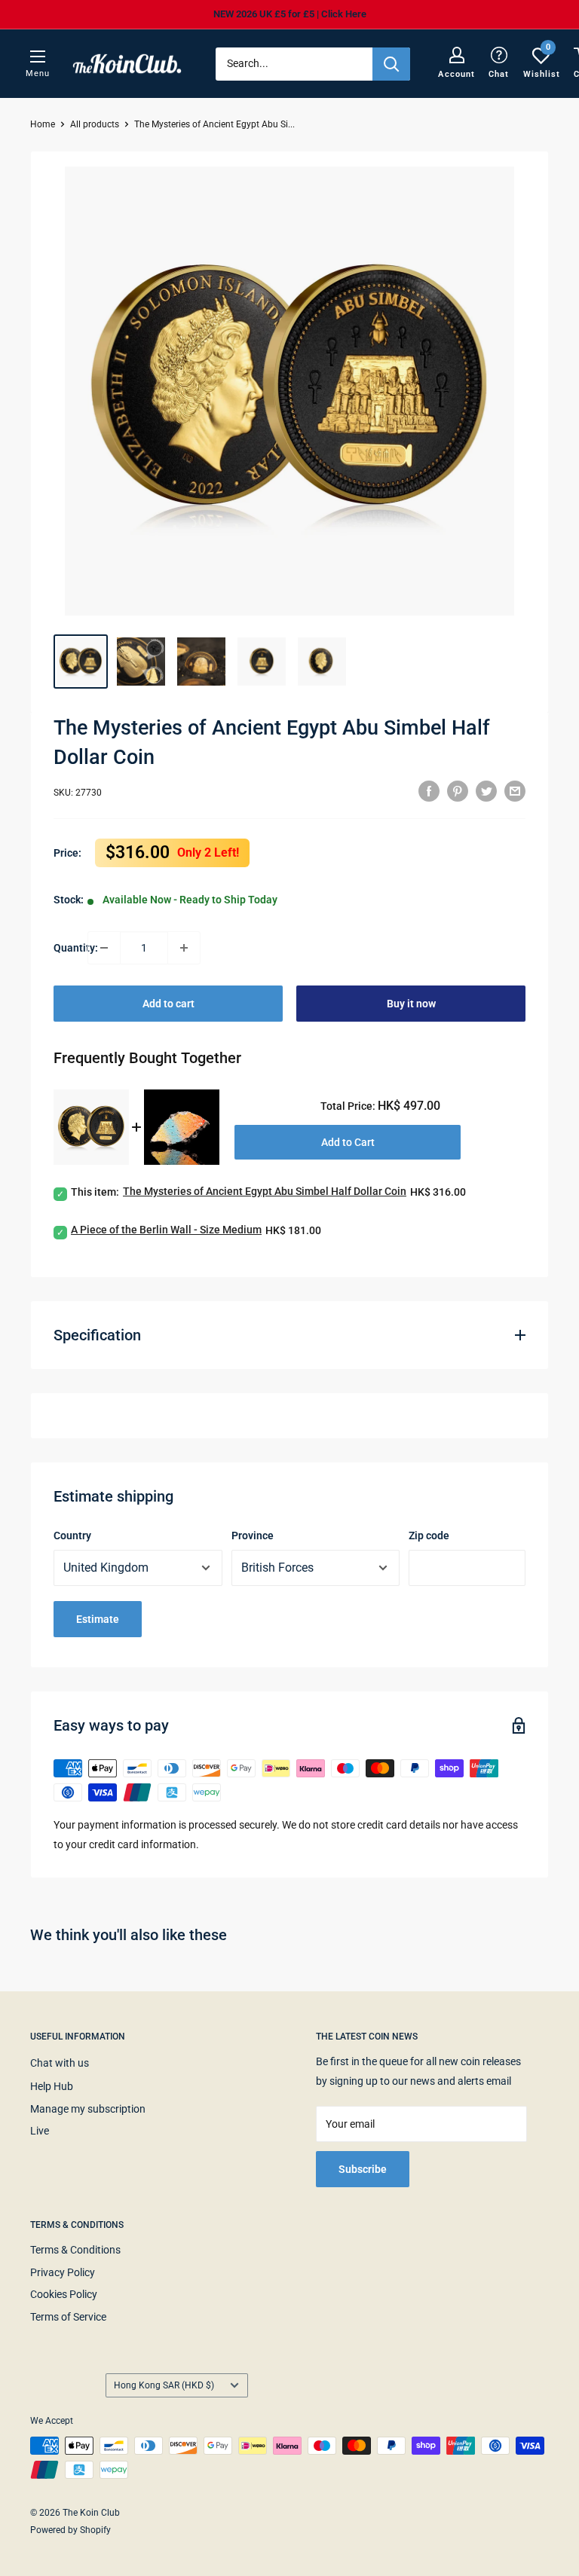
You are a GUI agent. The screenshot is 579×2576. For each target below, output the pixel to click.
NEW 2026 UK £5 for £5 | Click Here (290, 14)
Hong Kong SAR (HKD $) (164, 2385)
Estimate (98, 1619)
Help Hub (52, 2086)
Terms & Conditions (75, 2250)
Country (72, 1536)
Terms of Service (68, 2317)
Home (43, 124)
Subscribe (363, 2169)
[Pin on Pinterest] (458, 790)
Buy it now (411, 1004)
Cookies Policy (64, 2294)
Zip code (429, 1536)
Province (253, 1536)
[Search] (391, 64)
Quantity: (70, 948)
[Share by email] (515, 790)
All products (95, 124)
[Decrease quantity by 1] (104, 948)
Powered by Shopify (70, 2530)
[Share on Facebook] (429, 790)
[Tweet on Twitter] (486, 790)
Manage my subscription (88, 2109)
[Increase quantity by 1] (184, 948)
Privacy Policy (63, 2272)
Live (40, 2131)
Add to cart (168, 1004)
